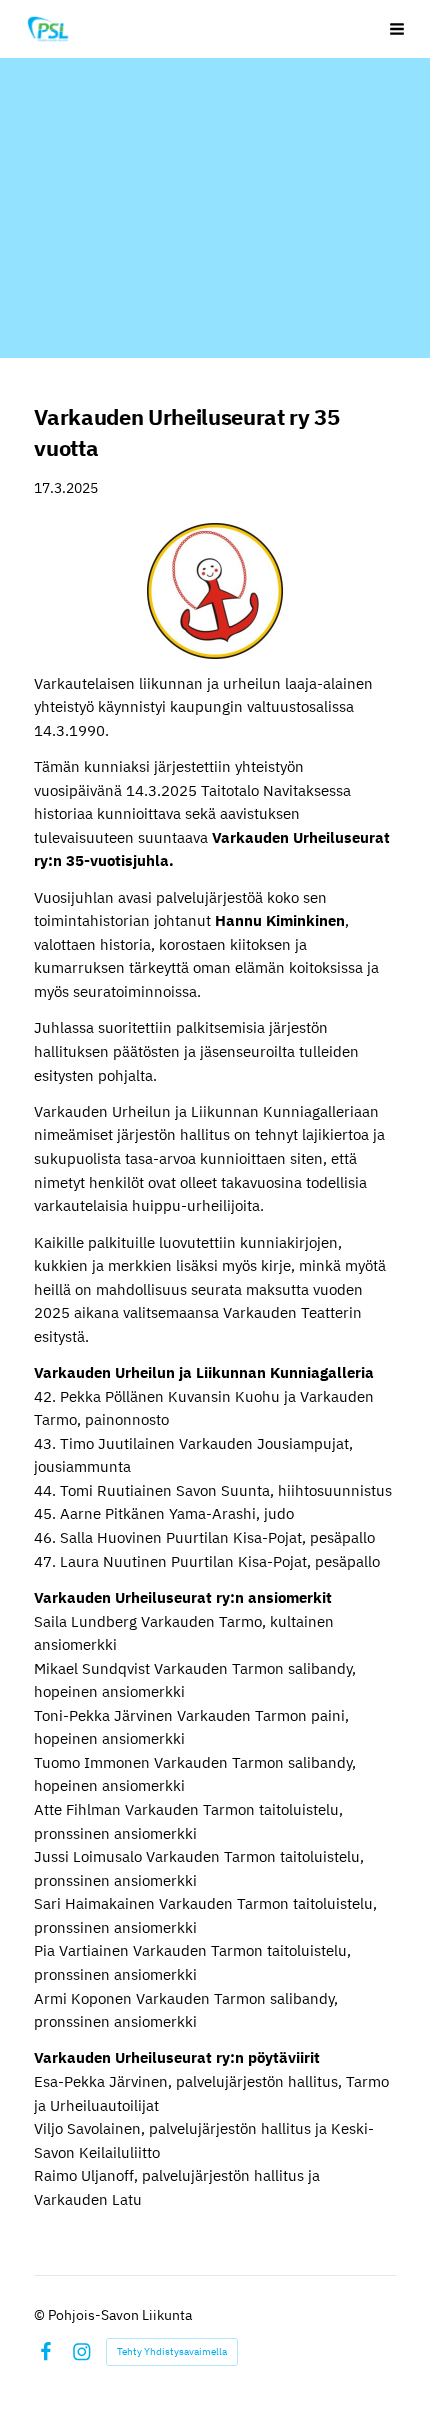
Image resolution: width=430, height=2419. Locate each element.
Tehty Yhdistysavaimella (172, 2351)
